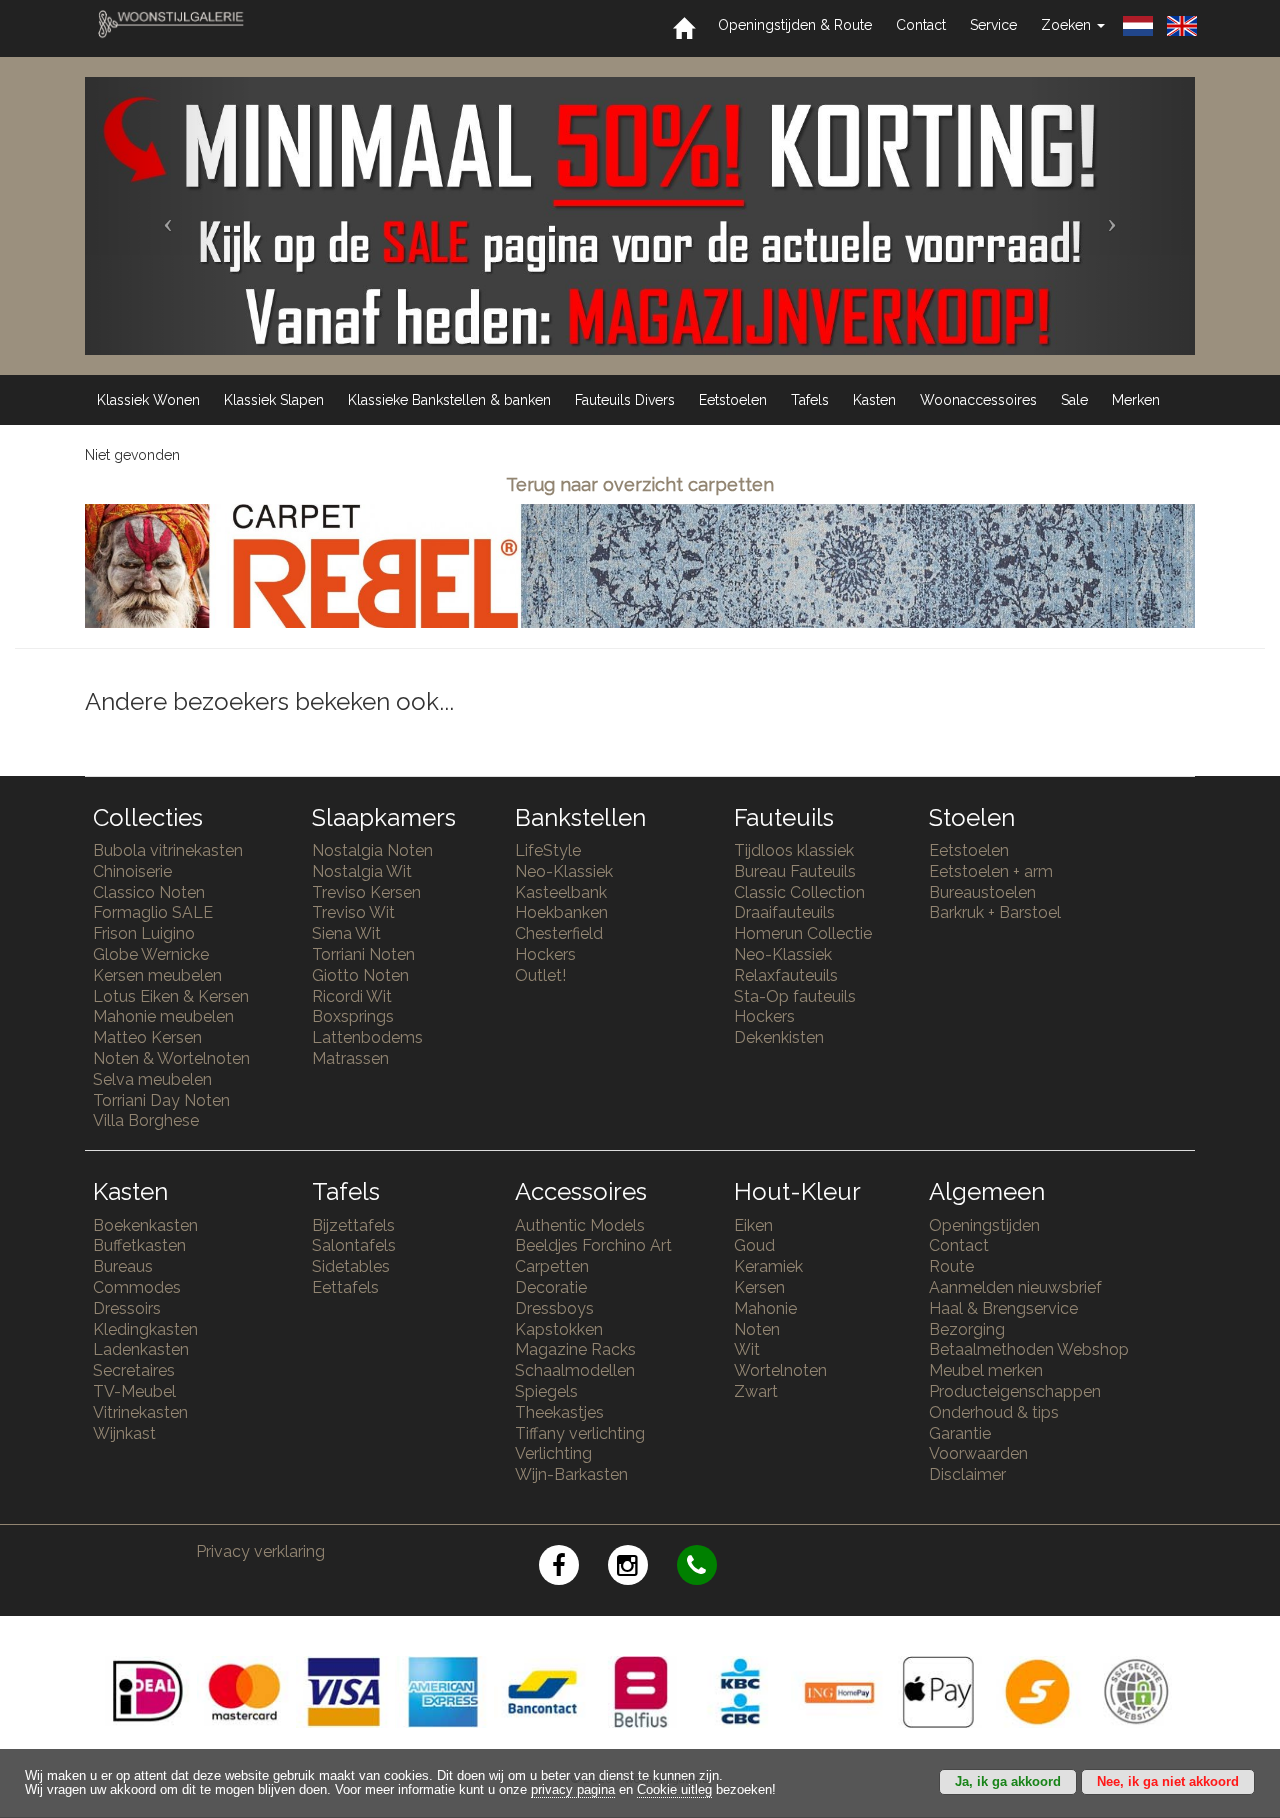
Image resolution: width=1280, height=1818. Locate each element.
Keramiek (768, 1266)
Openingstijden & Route (795, 25)
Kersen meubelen (157, 975)
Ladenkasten (141, 1349)
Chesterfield (559, 933)
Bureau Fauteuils (795, 871)
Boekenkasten (145, 1225)
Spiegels (546, 1391)
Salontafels (354, 1245)
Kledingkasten (145, 1329)
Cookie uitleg (674, 1790)
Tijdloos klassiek (794, 850)
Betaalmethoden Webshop (1029, 1349)
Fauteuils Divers (625, 400)
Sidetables (351, 1266)
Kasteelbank (561, 892)
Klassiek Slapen (274, 400)
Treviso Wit (353, 912)
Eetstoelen (733, 400)
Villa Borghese (146, 1120)
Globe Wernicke (151, 954)
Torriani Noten (363, 954)
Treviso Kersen (366, 892)
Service (993, 25)
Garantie (960, 1433)
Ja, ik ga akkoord (1008, 1782)
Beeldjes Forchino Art (593, 1245)
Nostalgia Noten (372, 850)
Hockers (545, 954)
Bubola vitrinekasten (168, 850)
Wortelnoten (780, 1370)
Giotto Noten (360, 975)
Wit (747, 1349)
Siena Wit (346, 933)
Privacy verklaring (260, 1551)
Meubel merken (986, 1370)
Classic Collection (799, 892)
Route (951, 1266)
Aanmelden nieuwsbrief (1015, 1287)
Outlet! (540, 975)
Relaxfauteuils (786, 975)
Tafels (810, 400)
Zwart (756, 1391)
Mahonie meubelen (163, 1016)
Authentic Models (580, 1225)
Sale (1074, 400)
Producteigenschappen (1015, 1391)
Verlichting (553, 1453)
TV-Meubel (134, 1391)
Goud (754, 1245)
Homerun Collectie (803, 933)
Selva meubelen (152, 1079)
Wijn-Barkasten (571, 1474)
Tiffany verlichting (580, 1433)
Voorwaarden (978, 1453)
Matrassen (350, 1058)
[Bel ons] (709, 1568)
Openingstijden (984, 1225)
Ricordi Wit (352, 996)
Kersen (759, 1287)
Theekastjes (559, 1412)
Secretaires (134, 1370)
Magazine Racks (575, 1349)
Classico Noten (149, 892)
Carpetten (552, 1266)
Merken (1136, 400)
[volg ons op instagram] (642, 1568)
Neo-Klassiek (564, 871)
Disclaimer (967, 1474)
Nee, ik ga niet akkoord (1168, 1782)
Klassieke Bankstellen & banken (449, 400)
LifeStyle (548, 850)
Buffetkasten (139, 1245)
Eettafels (345, 1287)
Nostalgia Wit (362, 871)
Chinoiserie (132, 871)
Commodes (137, 1287)
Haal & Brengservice (1003, 1308)
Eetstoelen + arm (991, 871)
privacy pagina (573, 1790)
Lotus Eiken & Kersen (171, 996)
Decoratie (551, 1287)
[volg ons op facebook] (573, 1568)
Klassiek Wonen (148, 400)
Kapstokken (559, 1329)
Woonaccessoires (978, 400)
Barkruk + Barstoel (995, 912)
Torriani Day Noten (161, 1100)
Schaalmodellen (575, 1370)
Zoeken (1068, 25)
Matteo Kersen (147, 1037)
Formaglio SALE (153, 912)
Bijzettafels (353, 1225)
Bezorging (967, 1329)
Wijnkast (124, 1433)
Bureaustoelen (982, 892)
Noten (757, 1329)
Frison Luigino (144, 933)
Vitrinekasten (140, 1412)
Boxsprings (353, 1016)
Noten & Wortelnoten (171, 1058)
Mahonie (765, 1308)
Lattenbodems (367, 1037)
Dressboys (554, 1308)
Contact (921, 25)
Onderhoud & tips (994, 1412)
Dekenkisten (779, 1037)
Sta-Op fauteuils (795, 996)
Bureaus (123, 1266)
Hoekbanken (561, 912)
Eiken (753, 1225)
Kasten (874, 400)
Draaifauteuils (784, 912)
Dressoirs (127, 1308)
